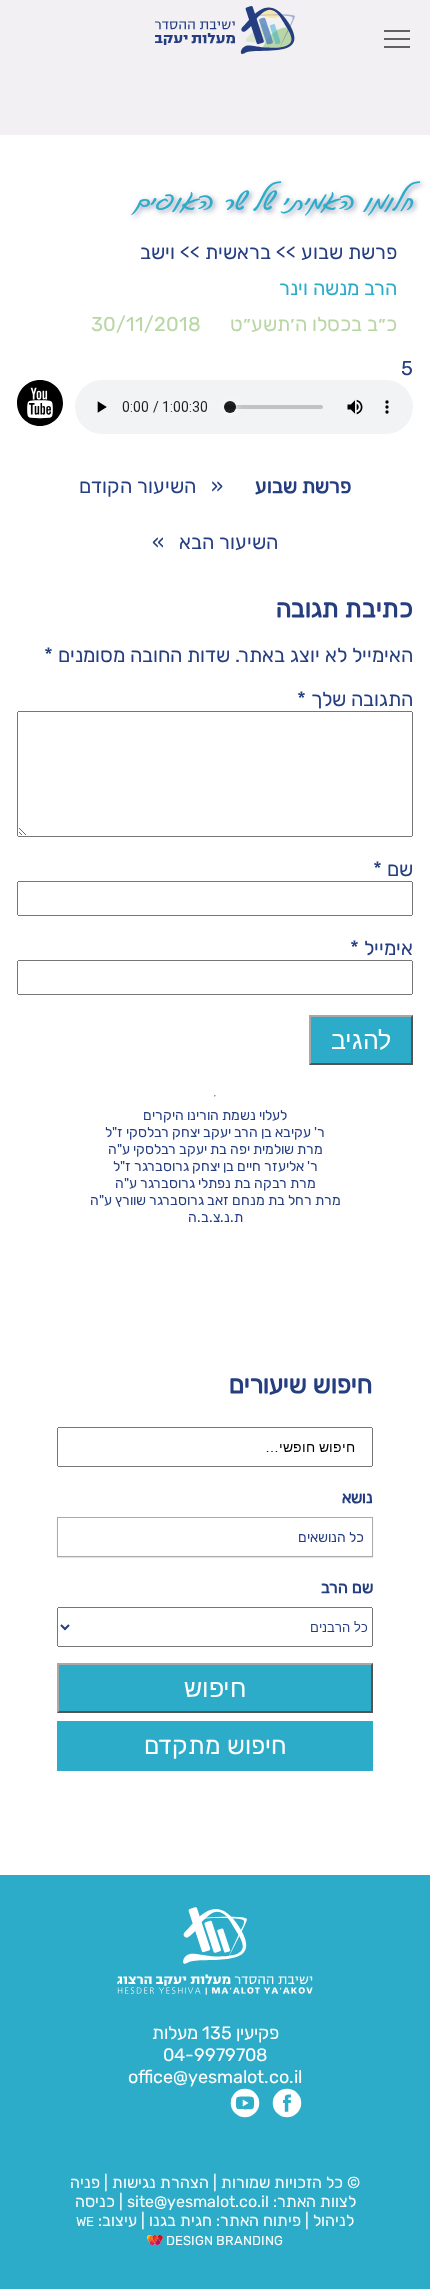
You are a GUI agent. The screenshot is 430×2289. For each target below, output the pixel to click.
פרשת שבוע (349, 252)
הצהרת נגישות (160, 2182)
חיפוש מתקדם (215, 1745)
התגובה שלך (355, 699)
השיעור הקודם (137, 486)
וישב (157, 252)
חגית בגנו (178, 2220)
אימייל (381, 948)
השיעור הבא (228, 542)
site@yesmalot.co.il (198, 2201)
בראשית (238, 252)
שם (393, 869)
